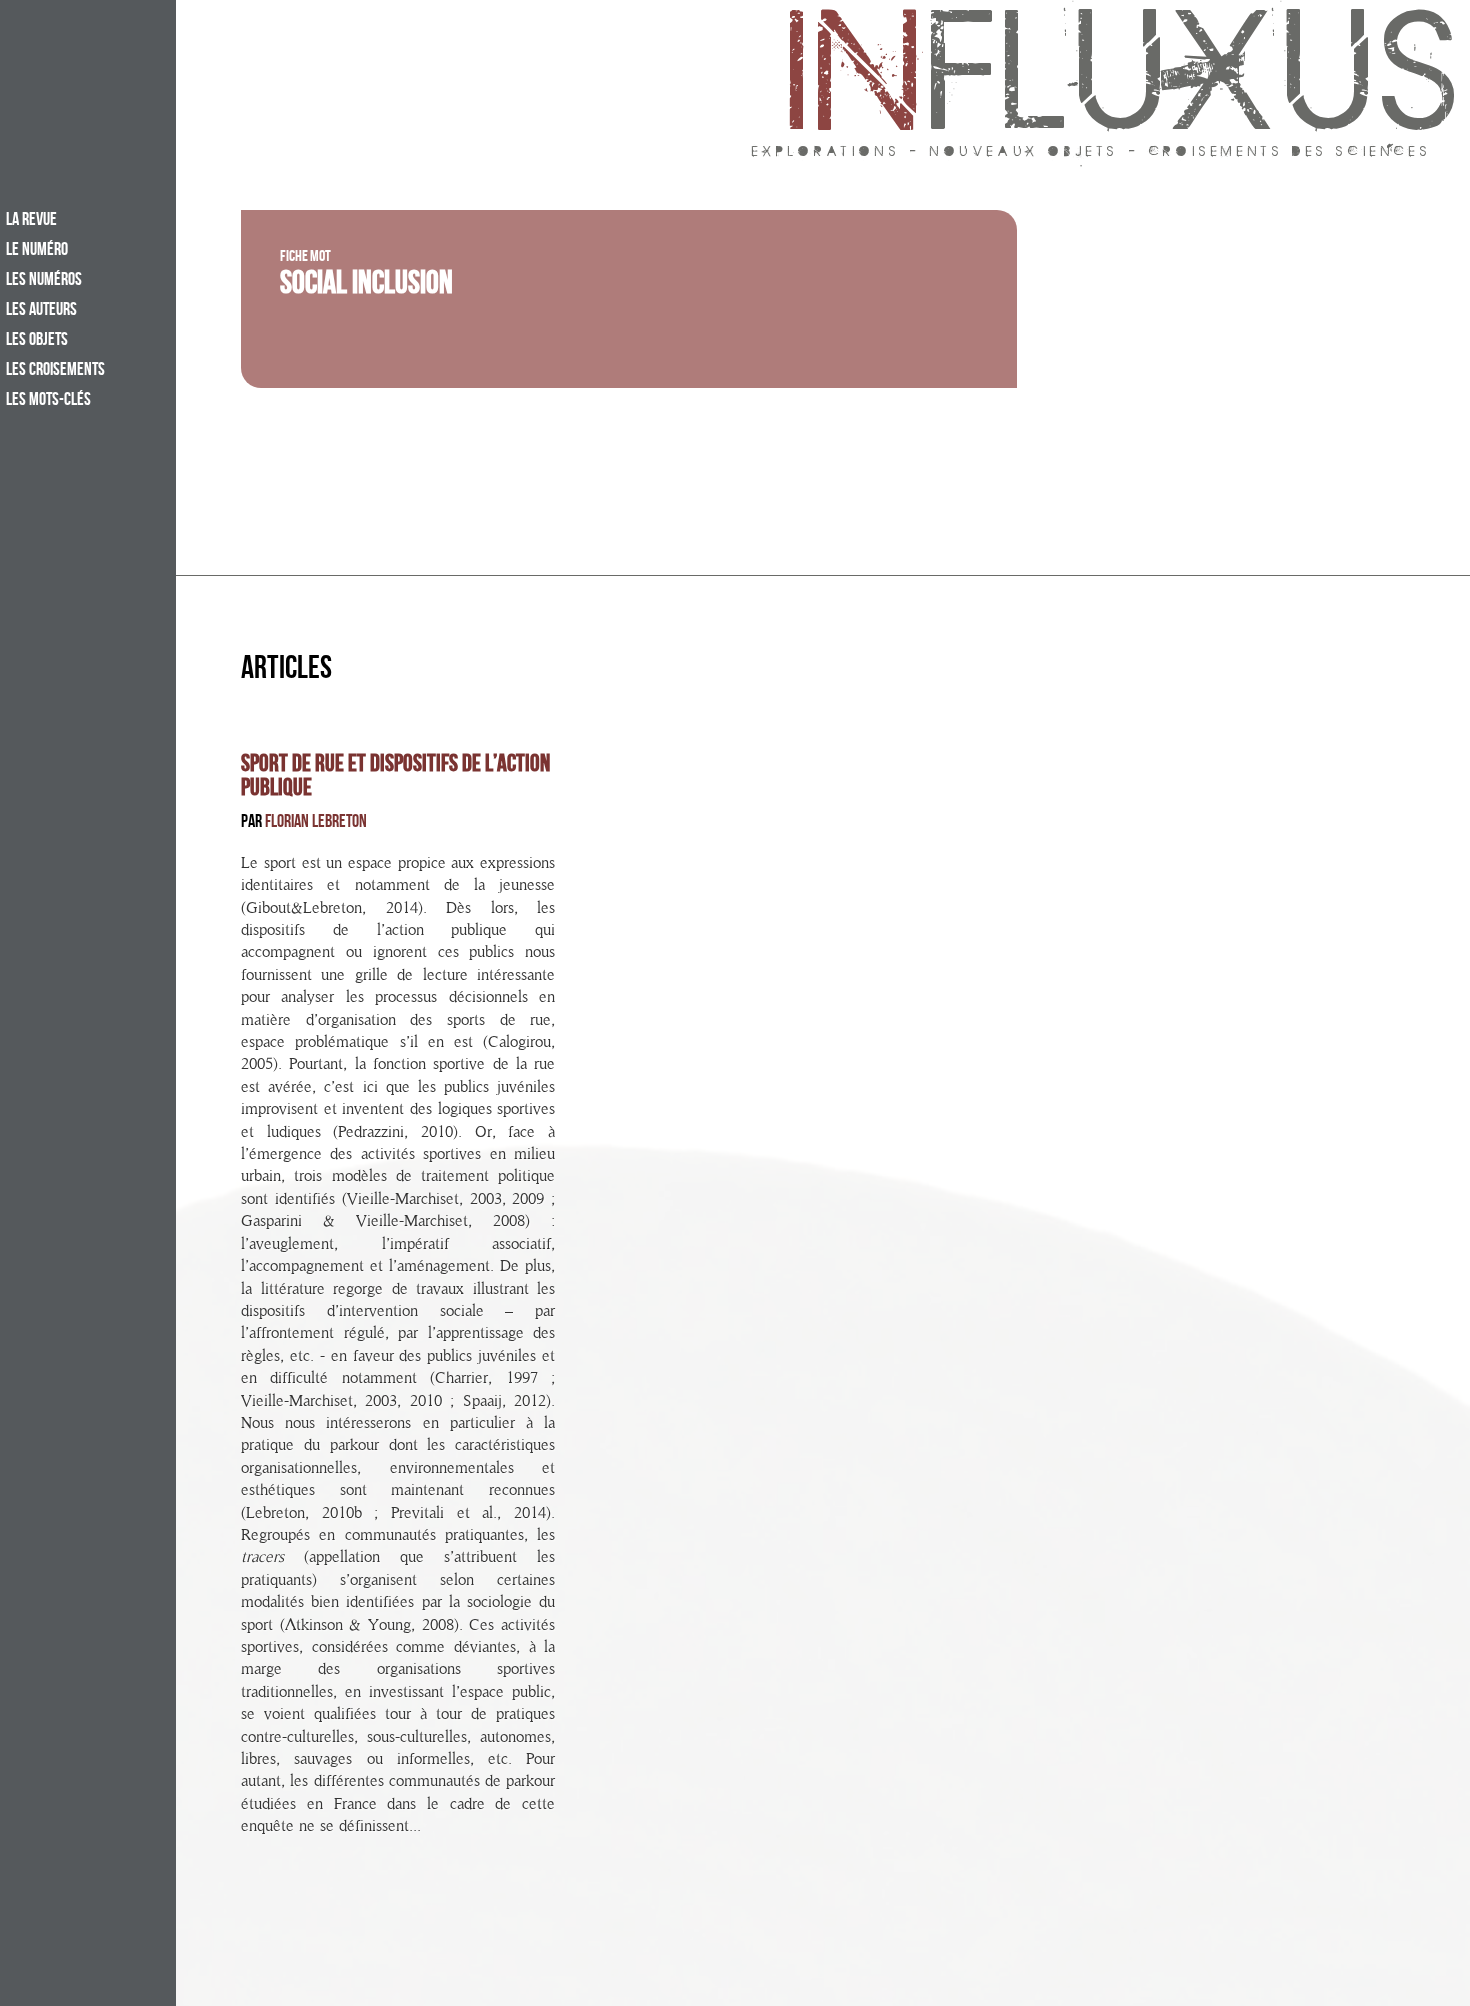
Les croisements (55, 371)
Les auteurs (41, 311)
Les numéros (44, 281)
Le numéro (37, 251)
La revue (31, 221)
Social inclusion (366, 287)
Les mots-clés (48, 401)
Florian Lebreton (316, 823)
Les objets (37, 341)
